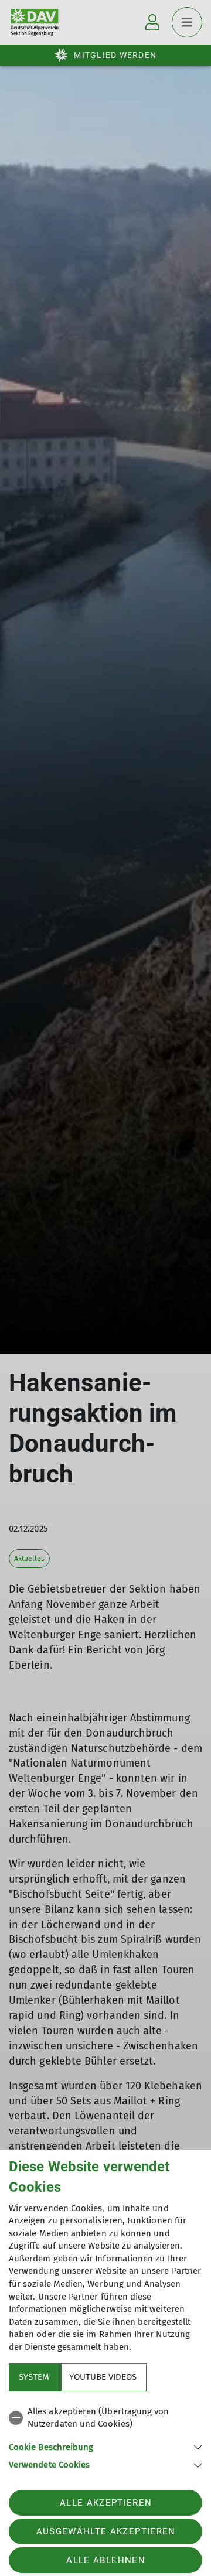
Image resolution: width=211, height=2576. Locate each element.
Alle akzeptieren (106, 2503)
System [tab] (34, 2377)
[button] (105, 2446)
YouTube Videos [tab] (103, 2377)
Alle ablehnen (105, 2560)
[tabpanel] (105, 2436)
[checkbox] (105, 2418)
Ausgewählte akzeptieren (106, 2531)
